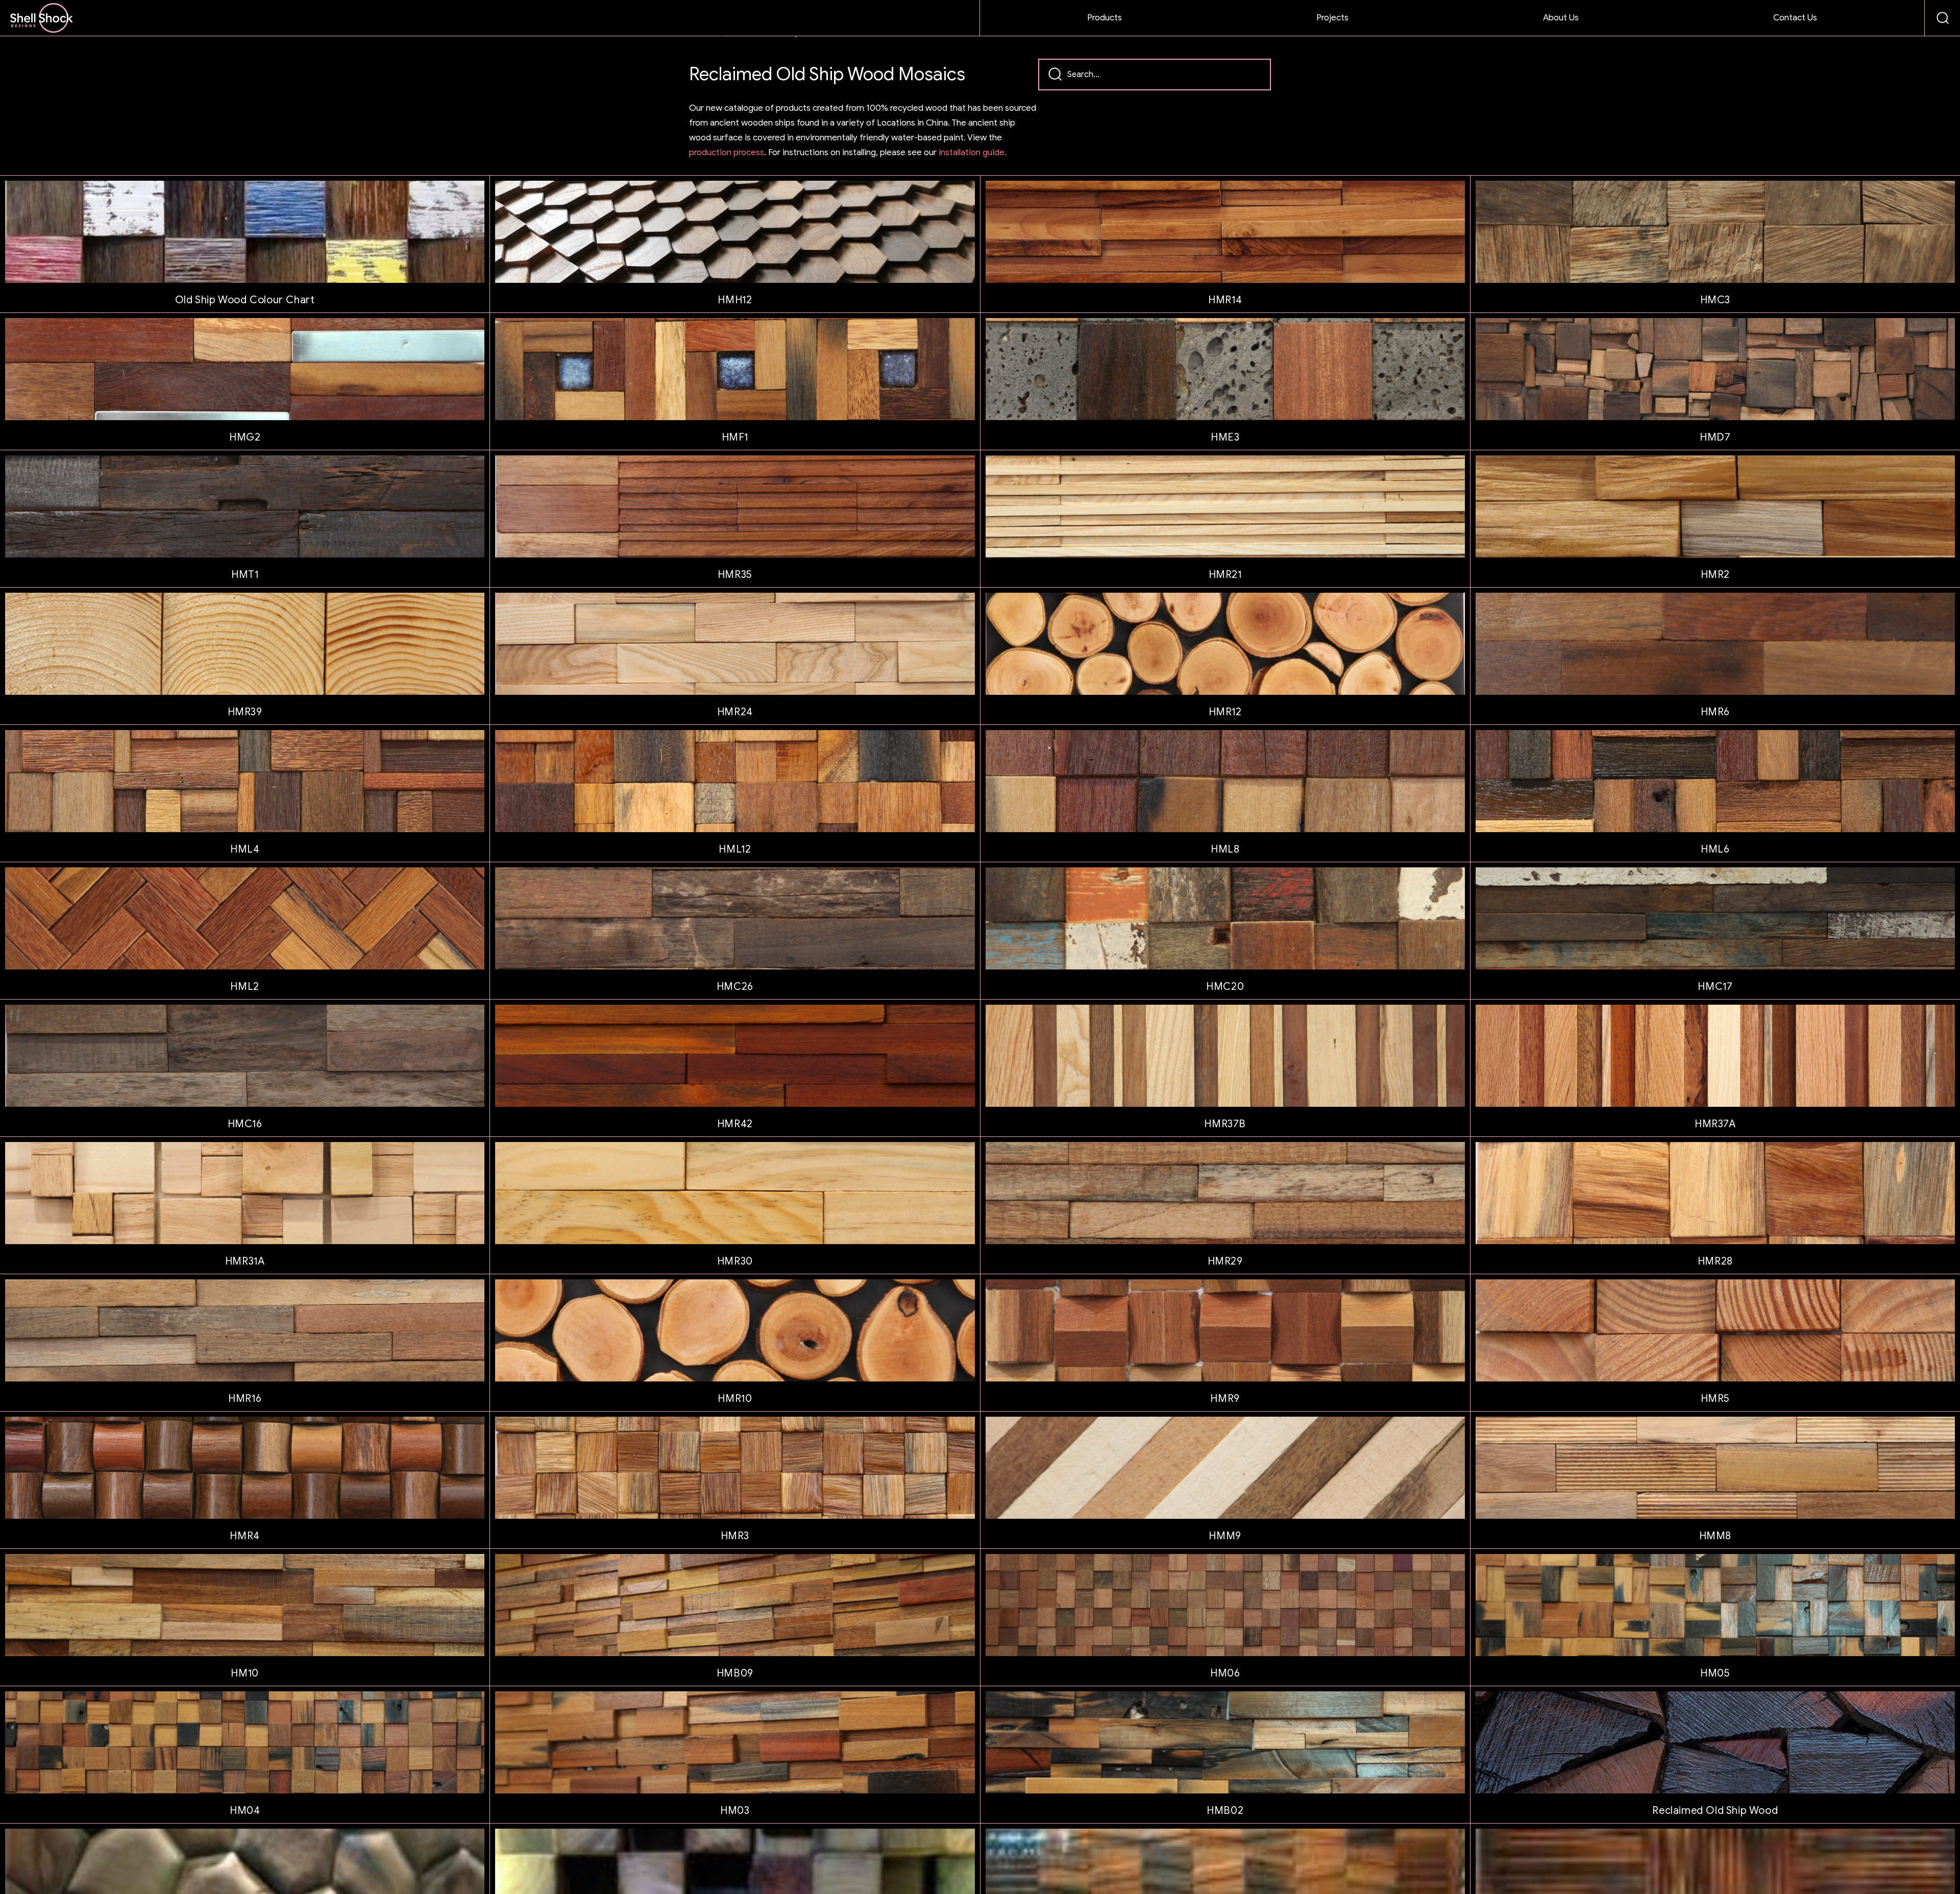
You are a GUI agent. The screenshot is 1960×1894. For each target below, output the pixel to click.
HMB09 (735, 1673)
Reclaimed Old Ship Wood (1715, 1811)
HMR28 (1715, 1261)
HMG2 (245, 437)
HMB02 (1225, 1811)
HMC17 (1715, 987)
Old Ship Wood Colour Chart (245, 300)
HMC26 (735, 987)
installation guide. (973, 152)
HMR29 (1225, 1261)
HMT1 (245, 575)
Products (1105, 18)
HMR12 (1225, 712)
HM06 (1225, 1673)
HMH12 (735, 300)
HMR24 (735, 712)
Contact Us (1795, 18)
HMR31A (245, 1261)
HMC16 (245, 1124)
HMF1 (735, 437)
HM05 (1715, 1673)
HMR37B (1225, 1124)
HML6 (1715, 849)
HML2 (244, 987)
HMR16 (245, 1399)
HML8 (1225, 849)
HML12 (735, 849)
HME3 (1225, 437)
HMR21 (1225, 575)
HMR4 (244, 1536)
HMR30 (735, 1261)
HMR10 (735, 1399)
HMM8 (1715, 1536)
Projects (1332, 18)
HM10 (244, 1673)
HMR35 (735, 575)
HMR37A (1715, 1124)
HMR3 (735, 1536)
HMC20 (1225, 987)
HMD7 (1715, 437)
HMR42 (735, 1124)
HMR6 (1715, 712)
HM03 (735, 1811)
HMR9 (1225, 1399)
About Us (1561, 18)
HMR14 (1225, 300)
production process (727, 152)
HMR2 (1715, 575)
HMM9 (1225, 1536)
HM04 (245, 1811)
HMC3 (1715, 300)
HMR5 (1715, 1399)
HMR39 (245, 712)
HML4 (245, 849)
